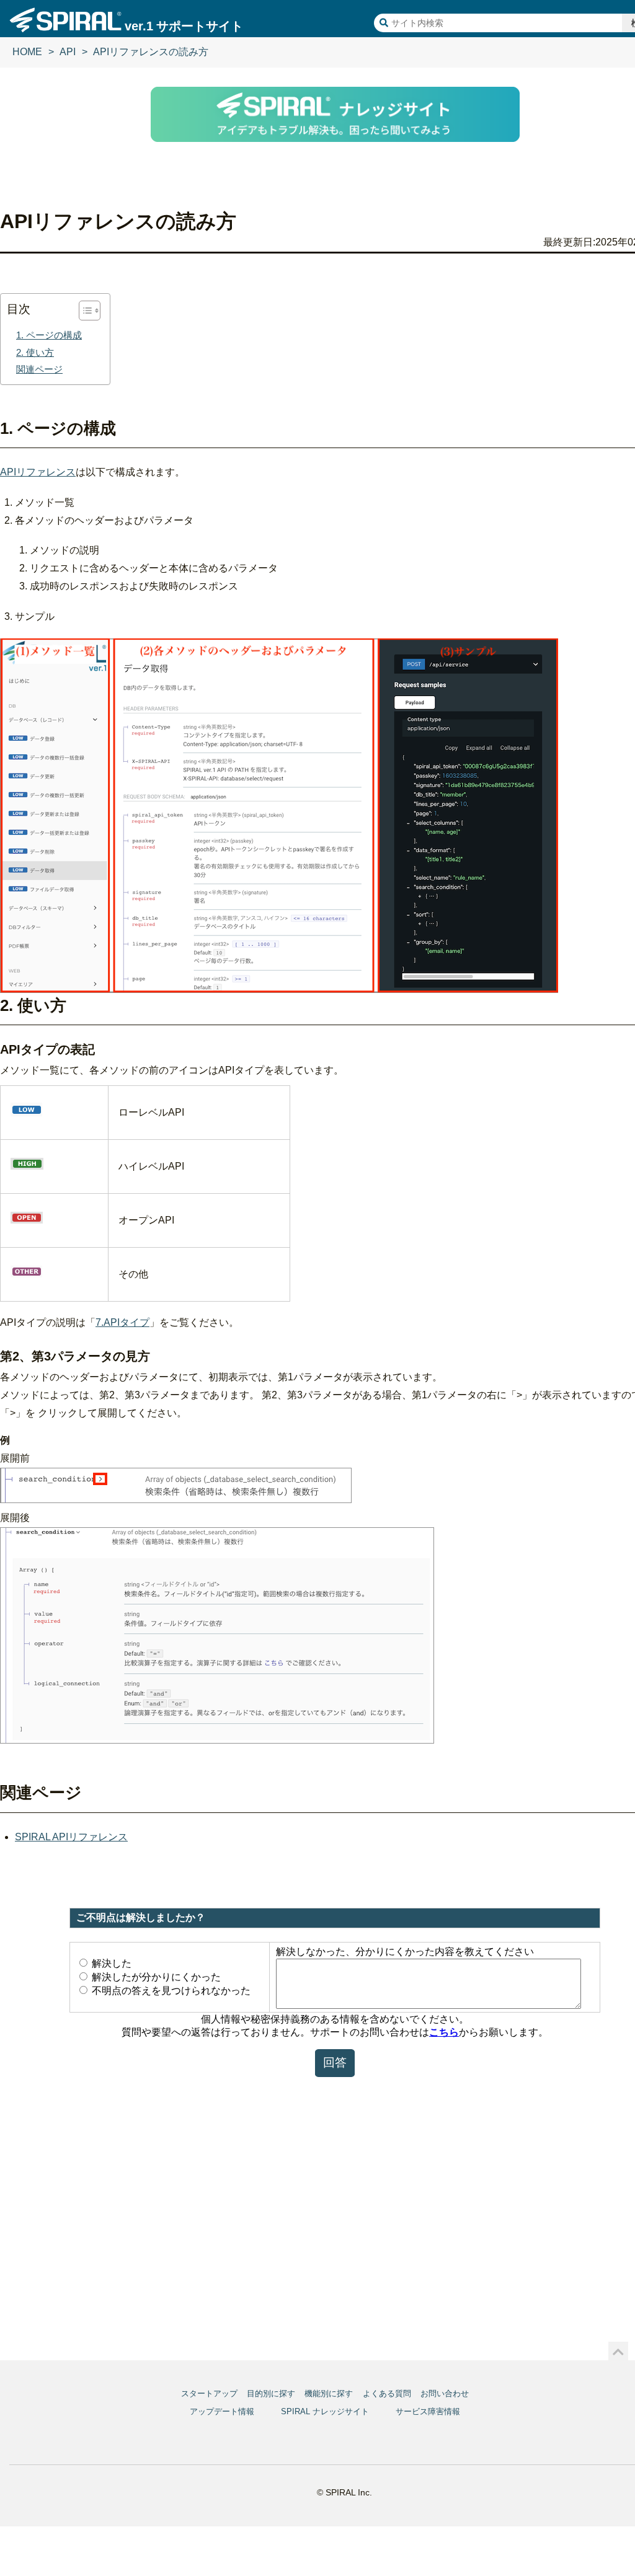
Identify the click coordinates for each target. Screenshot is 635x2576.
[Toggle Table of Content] (83, 311)
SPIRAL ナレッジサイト (325, 2411)
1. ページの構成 (49, 335)
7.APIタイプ (122, 1322)
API (68, 52)
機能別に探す (329, 2393)
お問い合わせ (445, 2393)
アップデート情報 (222, 2411)
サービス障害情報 (428, 2411)
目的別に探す (271, 2393)
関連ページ (39, 369)
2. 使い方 (35, 352)
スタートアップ (209, 2393)
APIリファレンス (38, 472)
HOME (27, 52)
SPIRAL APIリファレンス (71, 1837)
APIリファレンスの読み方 (151, 52)
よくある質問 (387, 2393)
